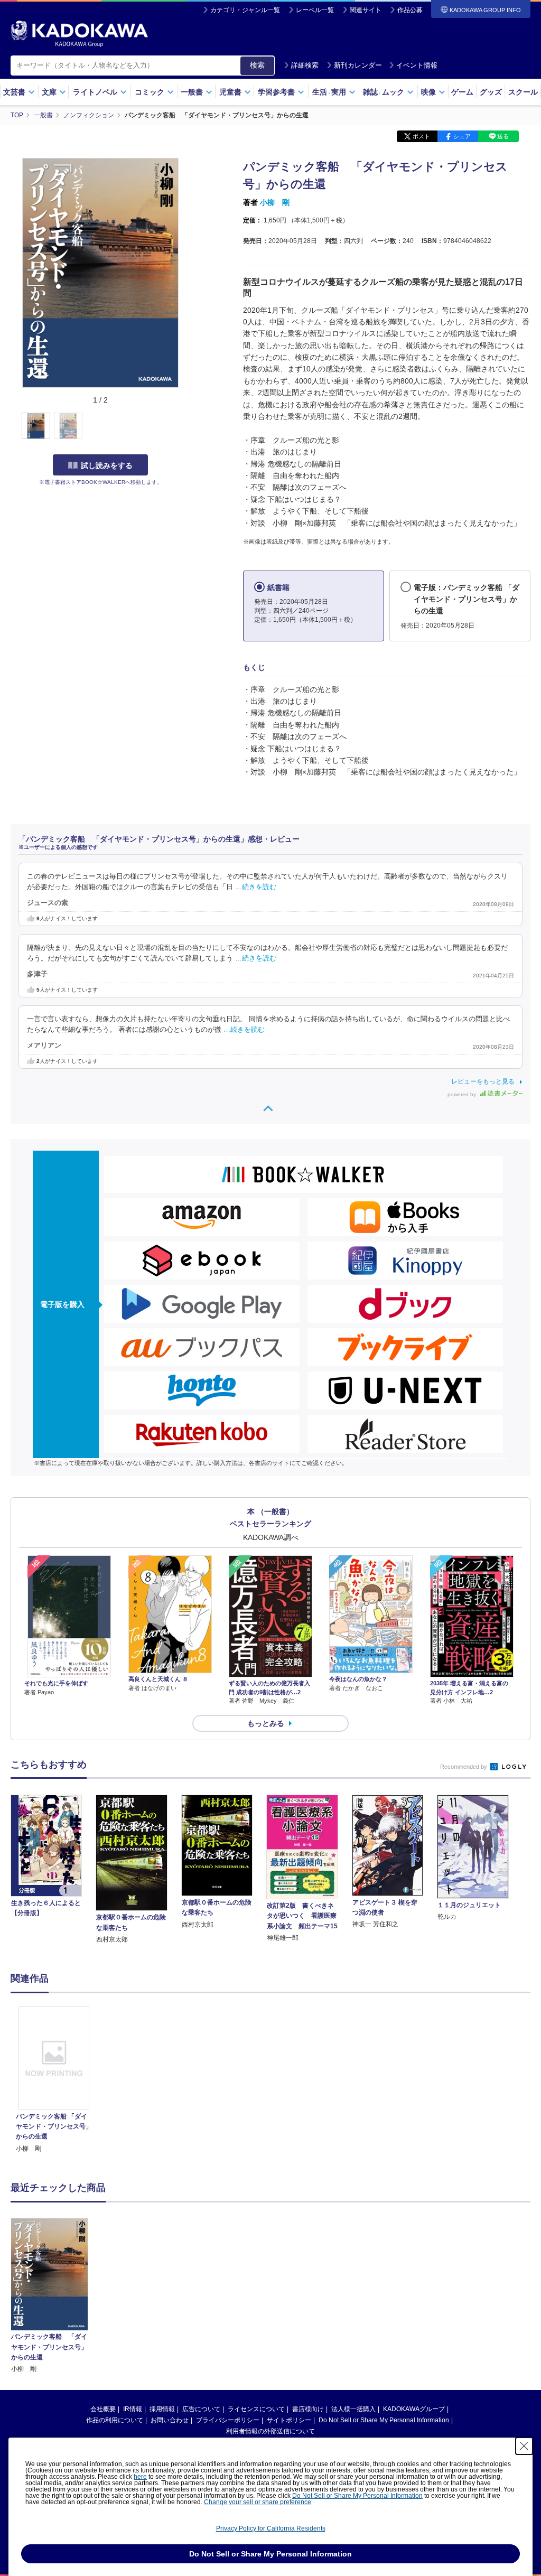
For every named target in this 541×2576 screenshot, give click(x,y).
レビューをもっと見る (483, 1081)
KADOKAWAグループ (414, 2409)
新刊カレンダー (358, 65)
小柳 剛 (275, 202)
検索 (257, 65)
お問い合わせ (170, 2420)
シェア (462, 136)
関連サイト (366, 10)
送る (503, 136)
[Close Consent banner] (524, 2446)
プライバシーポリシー (228, 2420)
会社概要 (103, 2409)
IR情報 (133, 2409)
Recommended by (464, 1767)
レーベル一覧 (315, 10)
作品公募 (410, 10)
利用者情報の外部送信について (270, 2431)
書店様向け (308, 2409)
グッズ (491, 92)
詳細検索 (305, 65)
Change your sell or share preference (258, 2502)
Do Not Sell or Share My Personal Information (384, 2420)
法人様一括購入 (353, 2409)
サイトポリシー (289, 2420)
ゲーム (462, 92)
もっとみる (266, 1723)
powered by (463, 1094)
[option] (54, 2080)
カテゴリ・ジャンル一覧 (245, 10)
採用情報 (162, 2409)
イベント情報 (417, 65)
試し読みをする (107, 465)
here (140, 2477)
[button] (186, 426)
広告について (201, 2409)
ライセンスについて (256, 2409)
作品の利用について (115, 2420)
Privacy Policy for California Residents (271, 2528)
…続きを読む (256, 887)
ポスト (421, 136)
